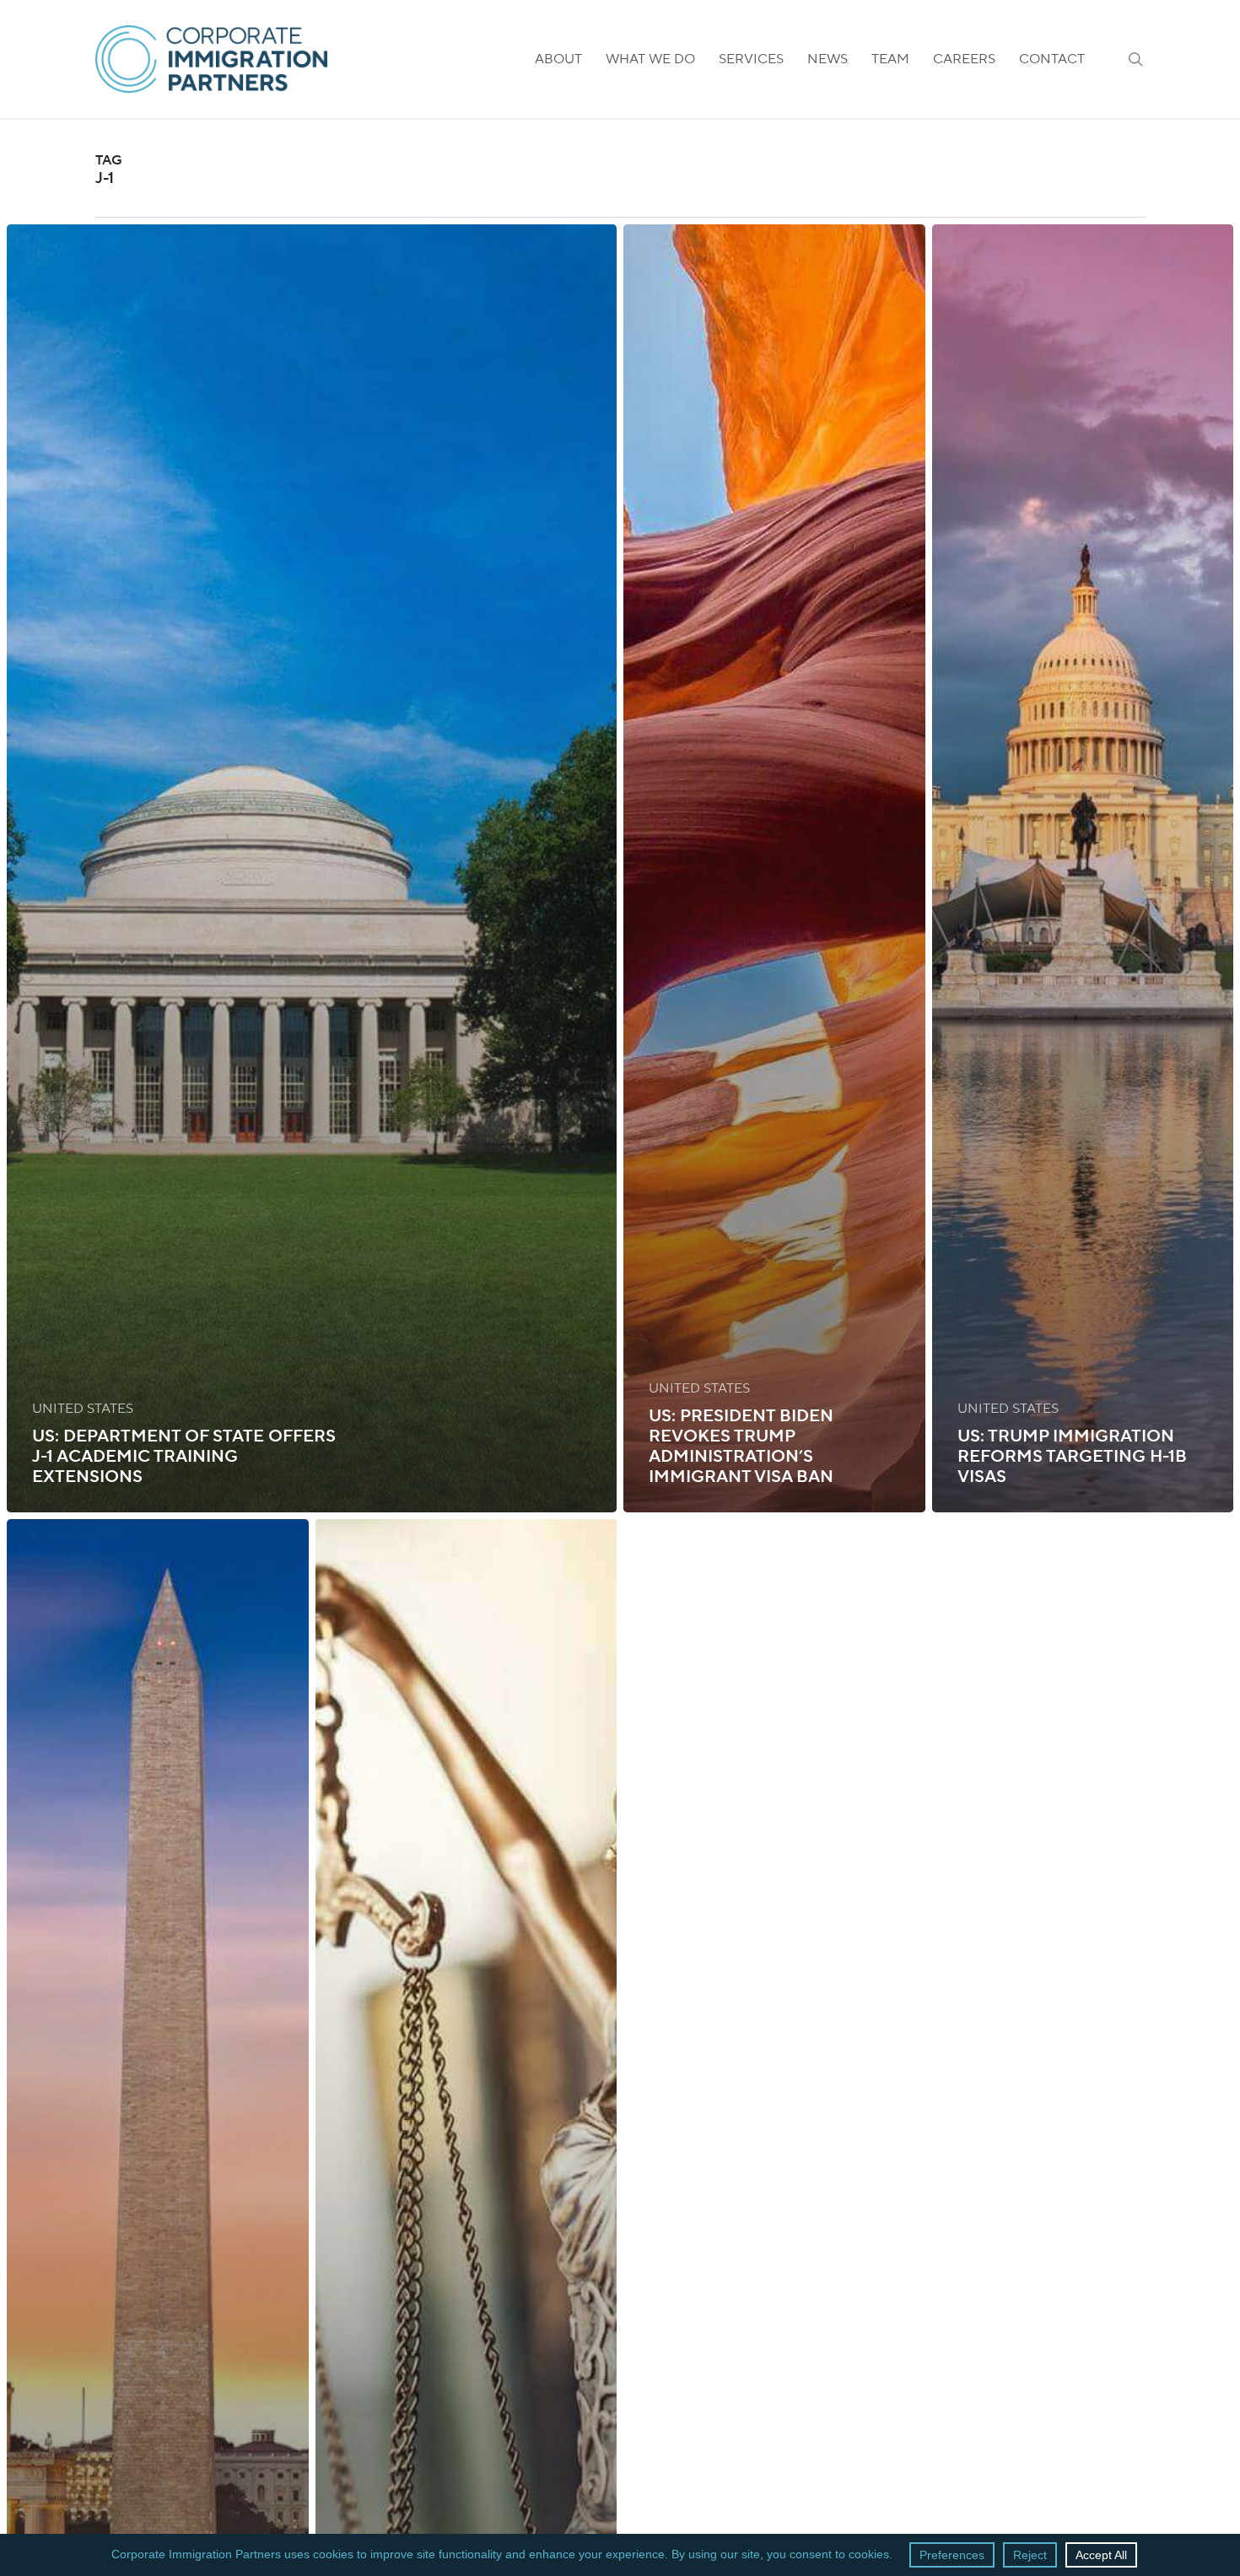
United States (83, 1409)
